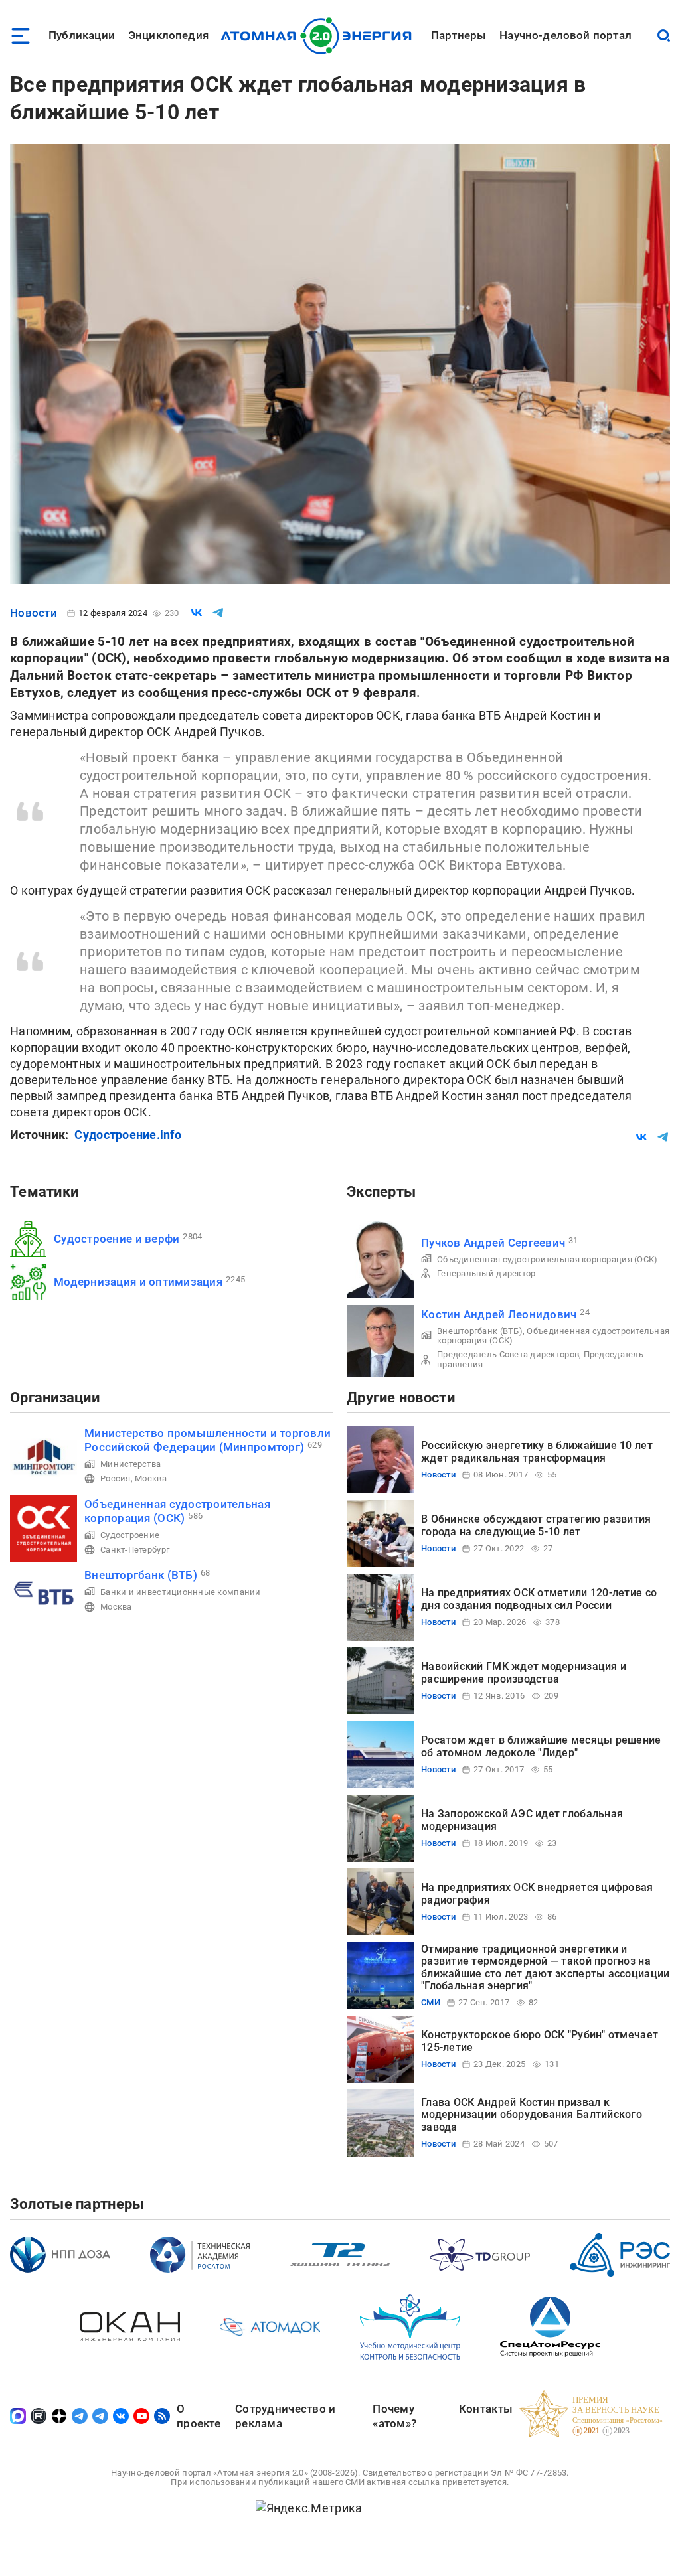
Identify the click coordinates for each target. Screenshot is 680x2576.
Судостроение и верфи (117, 1239)
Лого (320, 36)
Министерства (130, 1464)
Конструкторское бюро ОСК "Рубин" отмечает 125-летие (540, 2041)
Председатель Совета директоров (508, 1354)
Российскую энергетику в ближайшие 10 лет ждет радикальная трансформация (537, 1451)
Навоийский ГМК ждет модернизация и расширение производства (524, 1672)
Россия (116, 1478)
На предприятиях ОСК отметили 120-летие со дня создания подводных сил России (539, 1599)
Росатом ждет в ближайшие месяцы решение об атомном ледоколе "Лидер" (541, 1746)
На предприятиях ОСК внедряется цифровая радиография (537, 1893)
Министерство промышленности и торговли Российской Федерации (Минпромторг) (208, 1440)
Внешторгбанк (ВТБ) (480, 1331)
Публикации (82, 35)
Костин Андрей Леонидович (499, 1314)
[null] (197, 613)
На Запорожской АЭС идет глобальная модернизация (522, 1820)
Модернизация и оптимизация (138, 1282)
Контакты (486, 2409)
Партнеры (459, 35)
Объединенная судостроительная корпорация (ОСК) (547, 1259)
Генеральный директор (486, 1273)
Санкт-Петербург (135, 1550)
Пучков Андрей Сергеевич (493, 1243)
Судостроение (130, 1535)
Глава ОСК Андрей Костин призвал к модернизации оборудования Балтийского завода (532, 2115)
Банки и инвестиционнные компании (181, 1592)
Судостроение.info (128, 1135)
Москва (151, 1478)
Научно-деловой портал (565, 35)
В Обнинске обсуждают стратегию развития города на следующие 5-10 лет (536, 1525)
